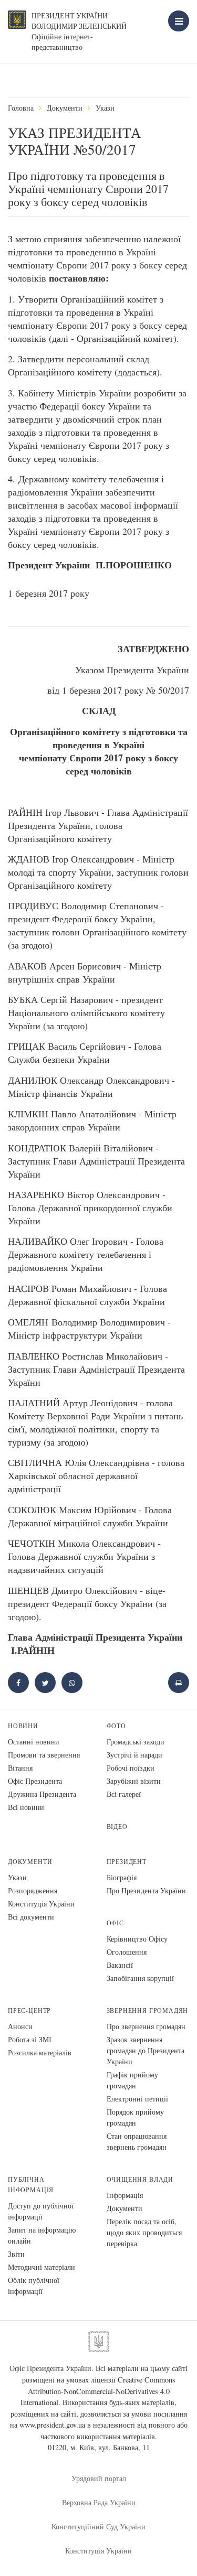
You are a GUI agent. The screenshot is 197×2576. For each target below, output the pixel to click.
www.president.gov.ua (52, 2425)
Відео (117, 1826)
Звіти (16, 2254)
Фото (116, 1726)
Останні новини (34, 1742)
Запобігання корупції (140, 1978)
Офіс (115, 1923)
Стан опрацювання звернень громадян (137, 2141)
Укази (105, 108)
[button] (45, 1683)
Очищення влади (140, 2179)
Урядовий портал (99, 2478)
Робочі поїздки (131, 1768)
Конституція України (41, 1904)
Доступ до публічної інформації (41, 2211)
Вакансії (120, 1965)
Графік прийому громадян (132, 2080)
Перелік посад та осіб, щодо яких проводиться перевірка (144, 2232)
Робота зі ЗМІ (30, 2039)
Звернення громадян (148, 2011)
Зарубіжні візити (134, 1781)
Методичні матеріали (42, 2267)
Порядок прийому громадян (135, 2117)
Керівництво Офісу (137, 1939)
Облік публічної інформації (34, 2286)
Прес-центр (29, 2011)
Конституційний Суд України (98, 2526)
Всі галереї (124, 1794)
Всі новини (26, 1807)
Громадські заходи (136, 1742)
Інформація (125, 2195)
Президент (127, 1862)
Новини (23, 1726)
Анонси (20, 2026)
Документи (65, 108)
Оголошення (127, 1952)
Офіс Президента (35, 1781)
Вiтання (20, 1768)
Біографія (122, 1877)
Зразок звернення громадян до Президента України (146, 2050)
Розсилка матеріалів (40, 2052)
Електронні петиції (137, 2099)
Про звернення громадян (146, 2026)
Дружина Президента (42, 1794)
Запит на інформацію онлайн (42, 2235)
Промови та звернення (44, 1755)
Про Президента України (146, 1890)
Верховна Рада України (99, 2502)
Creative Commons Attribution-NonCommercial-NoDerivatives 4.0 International (98, 2391)
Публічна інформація (31, 2185)
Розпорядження (33, 1890)
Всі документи (31, 1917)
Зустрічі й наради (134, 1755)
